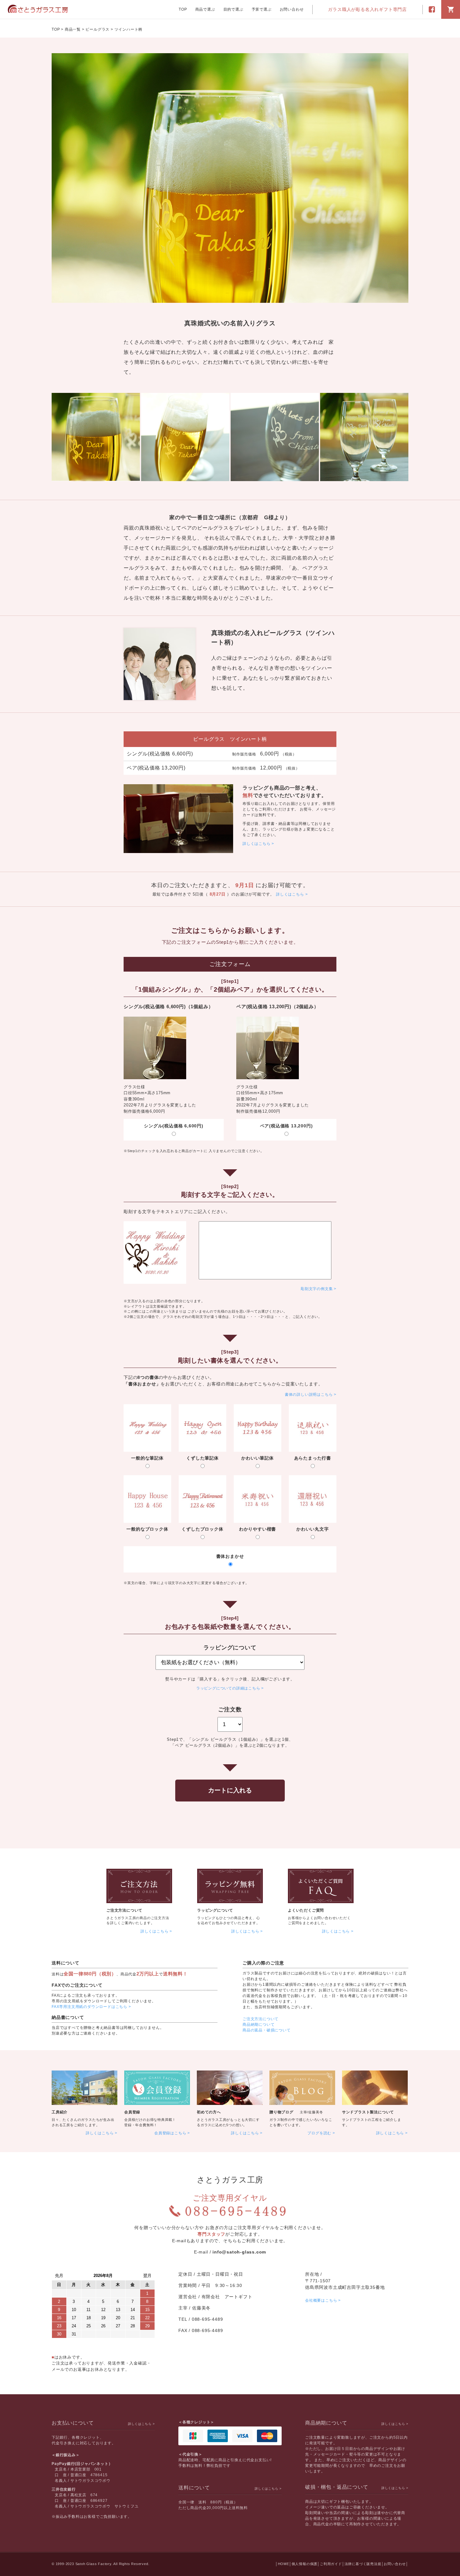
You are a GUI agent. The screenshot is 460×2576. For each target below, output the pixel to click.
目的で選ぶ (233, 9)
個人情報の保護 (305, 2564)
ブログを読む (319, 2133)
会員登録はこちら (170, 2133)
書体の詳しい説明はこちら (309, 1395)
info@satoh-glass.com (239, 2252)
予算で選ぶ (262, 9)
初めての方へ (209, 2112)
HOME (284, 2564)
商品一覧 (73, 29)
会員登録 (132, 2112)
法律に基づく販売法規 (363, 2564)
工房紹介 (60, 2112)
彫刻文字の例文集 (317, 1289)
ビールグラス (97, 29)
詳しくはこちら (257, 844)
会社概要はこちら (321, 2300)
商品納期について (258, 2025)
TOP (183, 9)
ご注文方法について (124, 1910)
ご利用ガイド (331, 2564)
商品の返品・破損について (267, 2030)
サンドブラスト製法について (368, 2112)
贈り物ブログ (281, 2112)
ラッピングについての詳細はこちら (228, 1688)
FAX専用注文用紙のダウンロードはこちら (89, 2007)
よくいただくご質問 (306, 1910)
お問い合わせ (292, 9)
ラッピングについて (215, 1910)
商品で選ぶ (205, 9)
